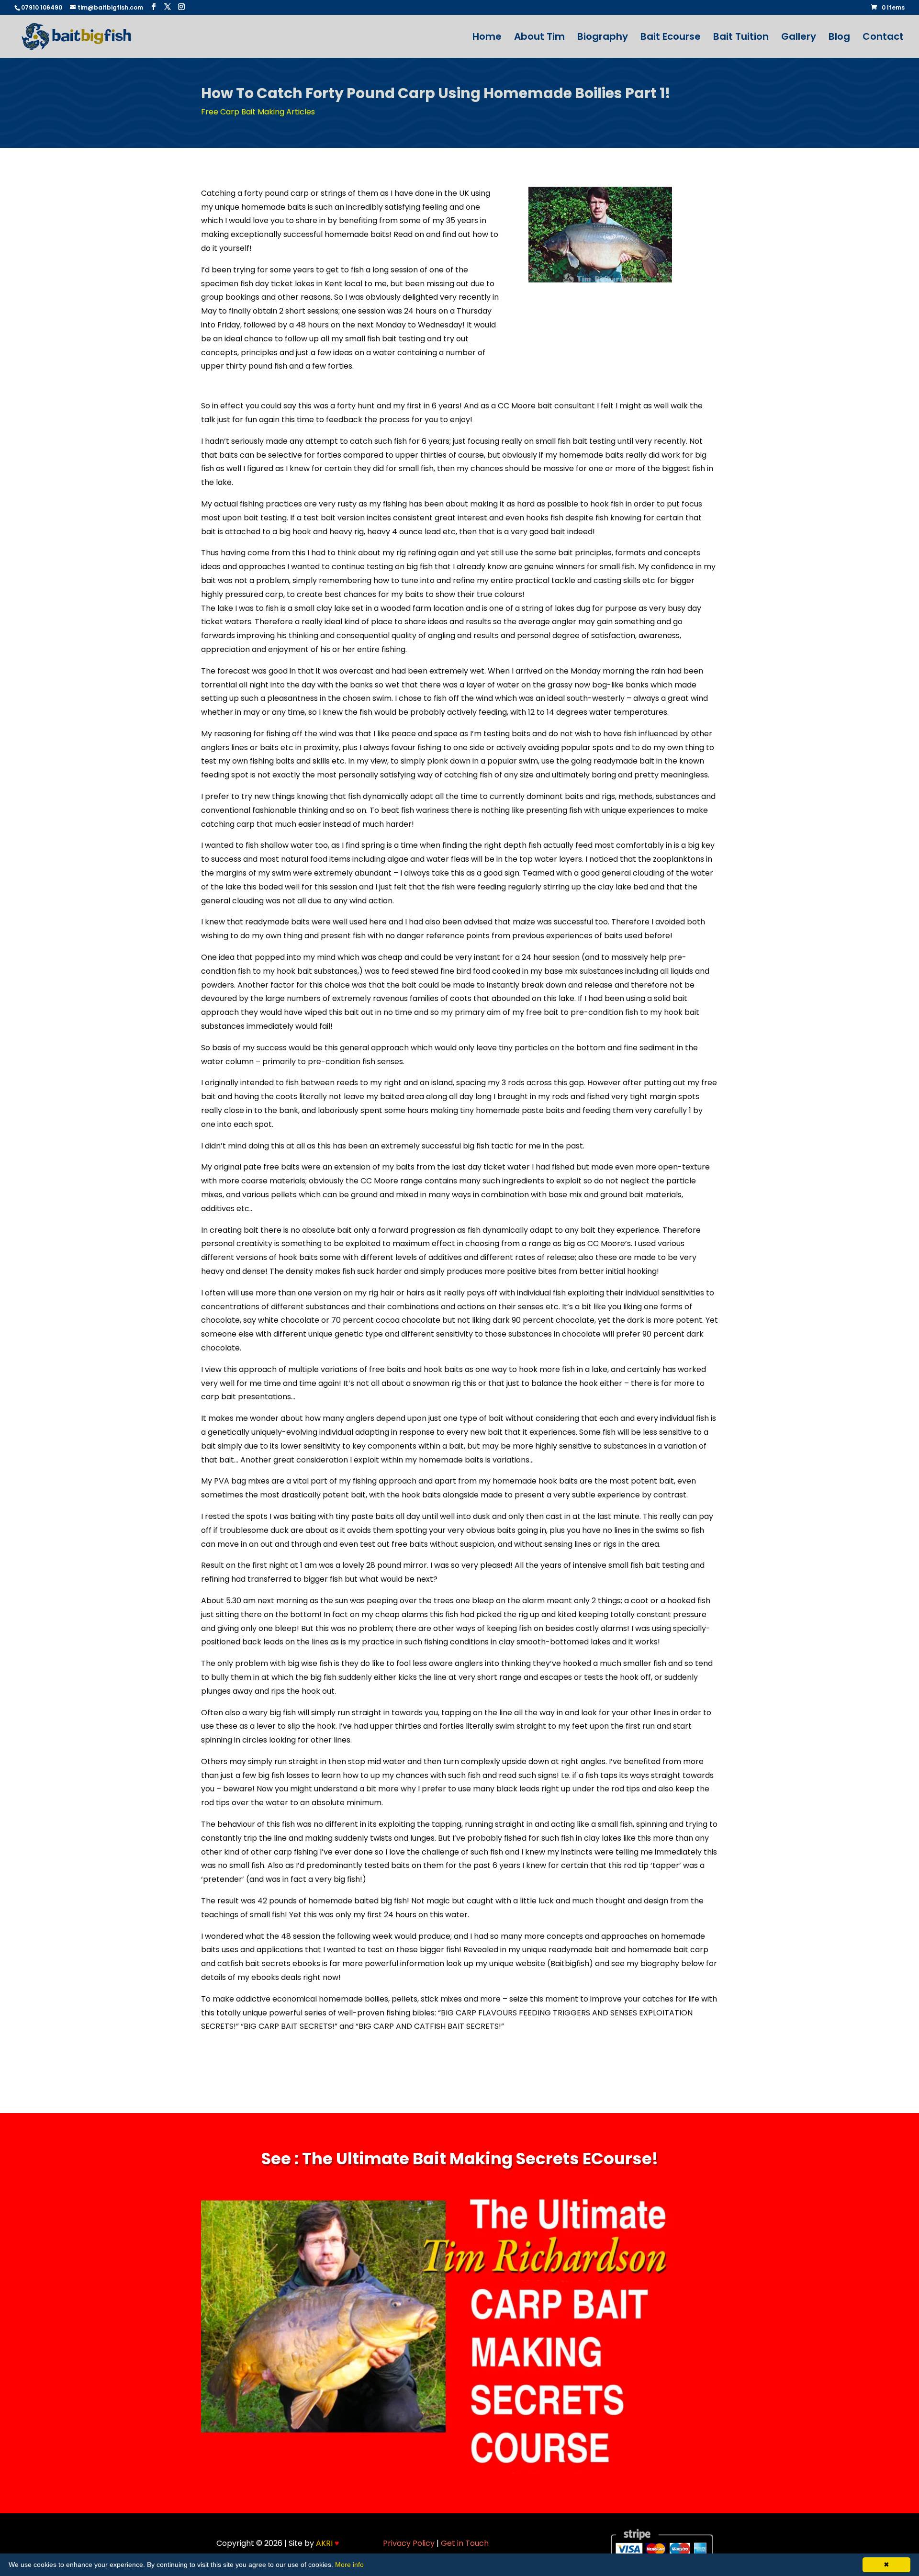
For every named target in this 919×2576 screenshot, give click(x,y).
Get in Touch (465, 2543)
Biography (603, 38)
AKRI (328, 2543)
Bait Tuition (741, 38)
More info (349, 2565)
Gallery (799, 38)
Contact (883, 38)
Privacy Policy (409, 2543)
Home (487, 38)
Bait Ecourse (671, 38)
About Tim (539, 38)
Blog (839, 38)
